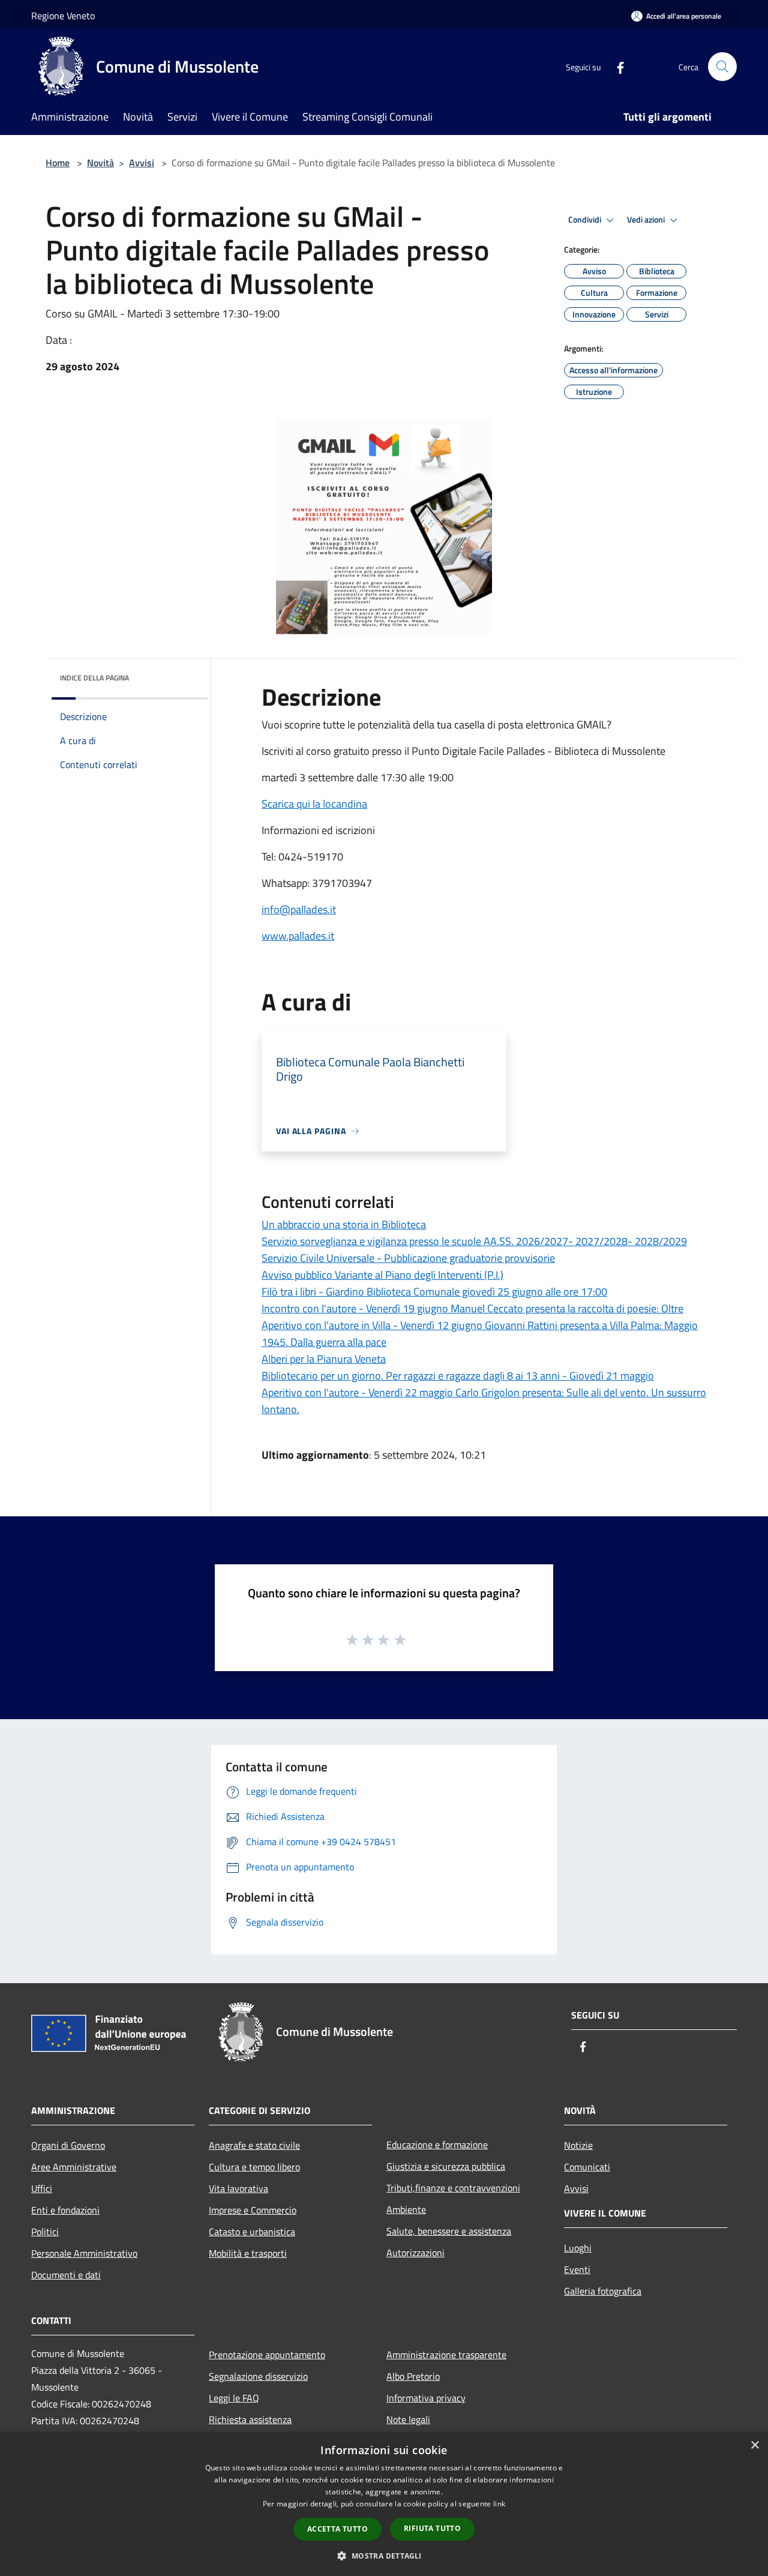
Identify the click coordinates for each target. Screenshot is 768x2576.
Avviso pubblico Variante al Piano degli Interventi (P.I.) (382, 1275)
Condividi (586, 220)
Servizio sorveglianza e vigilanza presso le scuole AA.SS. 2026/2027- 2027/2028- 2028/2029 (474, 1241)
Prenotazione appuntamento (267, 2355)
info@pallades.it (299, 909)
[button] (384, 2556)
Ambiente (406, 2209)
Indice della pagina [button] (94, 678)
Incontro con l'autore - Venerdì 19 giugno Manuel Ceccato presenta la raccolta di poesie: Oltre (472, 1308)
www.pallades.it (298, 936)
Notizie (578, 2145)
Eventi (577, 2269)
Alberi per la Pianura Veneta (324, 1359)
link (499, 2504)
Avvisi (142, 163)
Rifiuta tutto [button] (432, 2528)
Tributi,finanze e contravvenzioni (453, 2188)
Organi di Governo (68, 2145)
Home (58, 163)
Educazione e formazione (437, 2145)
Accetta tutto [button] (337, 2529)
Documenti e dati (66, 2275)
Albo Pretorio (413, 2376)
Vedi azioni (647, 220)
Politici (45, 2232)
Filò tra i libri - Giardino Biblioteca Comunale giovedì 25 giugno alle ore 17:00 (434, 1292)
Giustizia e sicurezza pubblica (446, 2166)
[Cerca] (722, 67)
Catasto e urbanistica (252, 2232)
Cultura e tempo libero (254, 2167)
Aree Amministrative (74, 2167)
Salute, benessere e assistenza (449, 2231)
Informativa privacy (426, 2398)
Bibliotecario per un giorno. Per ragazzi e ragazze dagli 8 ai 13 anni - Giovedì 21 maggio (458, 1376)
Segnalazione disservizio (258, 2376)
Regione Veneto (63, 16)
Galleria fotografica (603, 2291)
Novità (100, 163)
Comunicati (587, 2167)
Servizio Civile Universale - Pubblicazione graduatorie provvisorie (408, 1258)
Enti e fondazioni (65, 2210)
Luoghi (578, 2248)
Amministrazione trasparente (446, 2355)
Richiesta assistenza (250, 2419)
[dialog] (384, 2504)
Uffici (42, 2188)
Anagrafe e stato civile (254, 2145)
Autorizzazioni (415, 2253)
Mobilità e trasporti (248, 2253)
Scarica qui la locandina (314, 804)
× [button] (754, 2445)
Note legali (408, 2419)
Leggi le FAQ (234, 2398)
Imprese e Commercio (253, 2210)
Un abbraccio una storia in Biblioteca (344, 1224)
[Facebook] (616, 66)
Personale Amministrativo (84, 2253)
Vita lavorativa (238, 2188)
